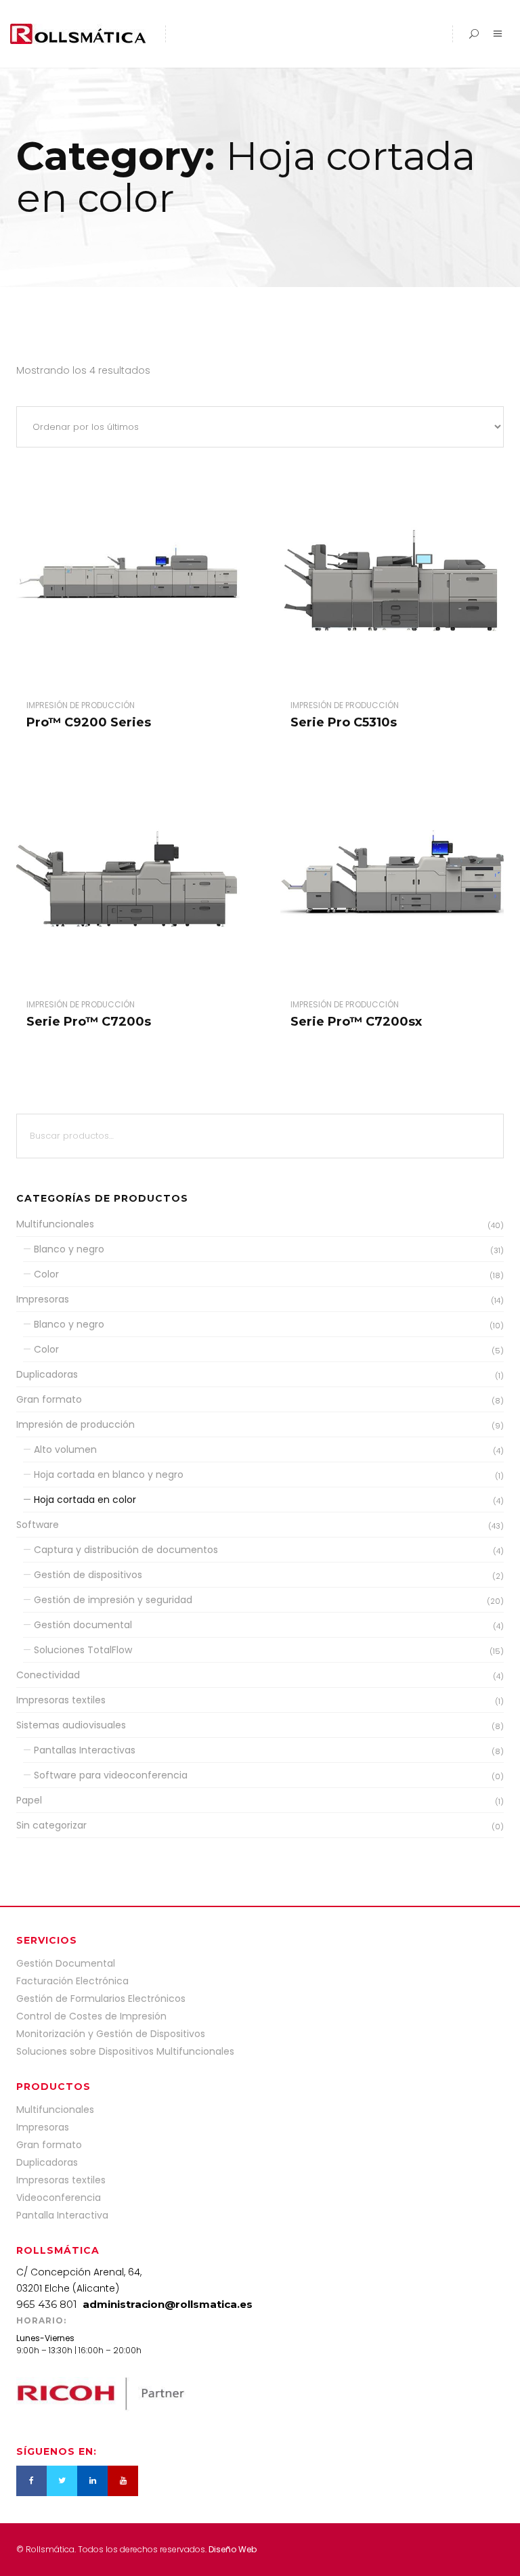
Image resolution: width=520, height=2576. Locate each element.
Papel (29, 1800)
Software (38, 1525)
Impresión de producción (75, 1424)
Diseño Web (233, 2549)
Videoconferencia (59, 2198)
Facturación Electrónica (72, 1981)
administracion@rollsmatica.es (168, 2304)
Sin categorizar (51, 1825)
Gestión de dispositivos (88, 1575)
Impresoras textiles (61, 1700)
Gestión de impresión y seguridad (113, 1600)
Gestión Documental (66, 1963)
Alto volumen (65, 1449)
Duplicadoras (47, 1374)
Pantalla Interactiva (62, 2215)
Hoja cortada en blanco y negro (109, 1475)
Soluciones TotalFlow (83, 1650)
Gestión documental (83, 1625)
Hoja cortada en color (85, 1500)
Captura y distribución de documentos (126, 1550)
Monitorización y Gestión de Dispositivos (111, 2034)
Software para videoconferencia (111, 1775)
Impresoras (43, 1299)
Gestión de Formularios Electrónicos (101, 1999)
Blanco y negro (69, 1249)
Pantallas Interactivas (85, 1750)
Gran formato (49, 1399)
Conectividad (48, 1675)
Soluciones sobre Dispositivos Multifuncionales (125, 2051)
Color (46, 1274)
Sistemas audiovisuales (71, 1725)
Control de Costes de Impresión (91, 2016)
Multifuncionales (55, 1224)
